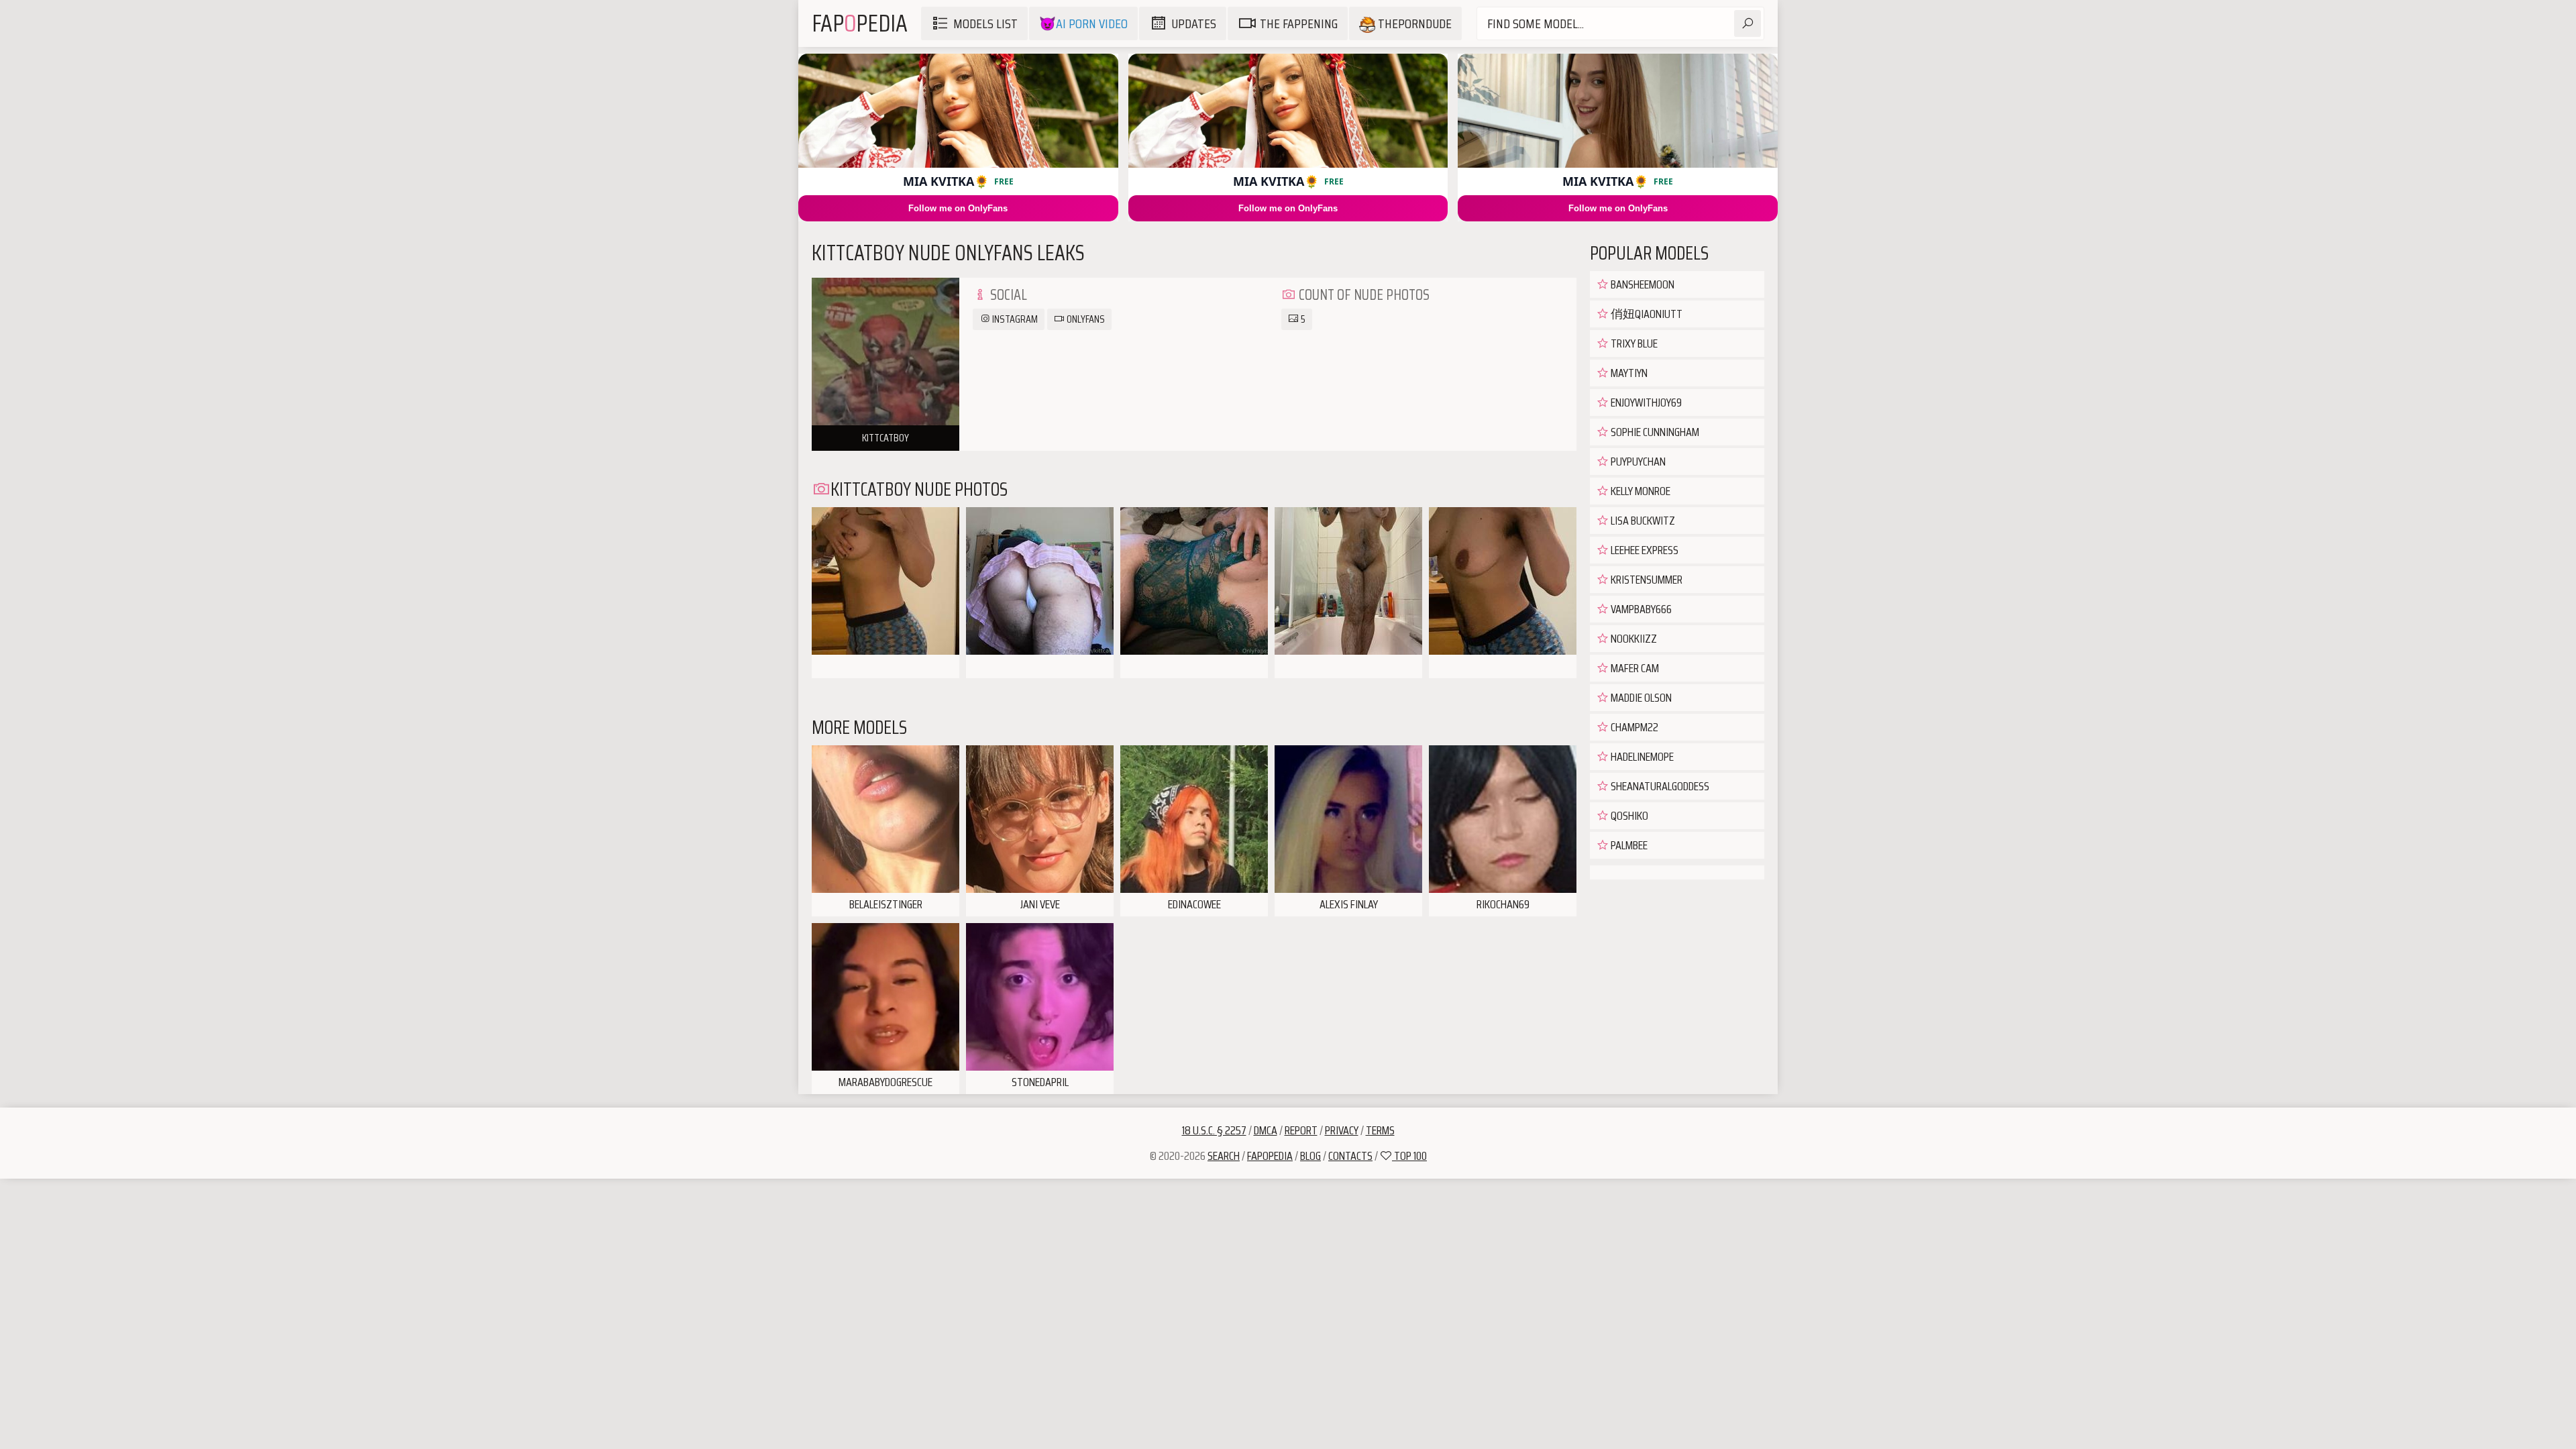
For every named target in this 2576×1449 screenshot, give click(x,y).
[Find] (1748, 23)
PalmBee (1628, 845)
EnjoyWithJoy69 (1645, 402)
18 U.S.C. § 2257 (1214, 1130)
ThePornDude (1413, 23)
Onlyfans (1085, 319)
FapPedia (860, 23)
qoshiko (1628, 816)
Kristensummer (1646, 580)
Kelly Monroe (1640, 491)
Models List (985, 23)
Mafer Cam (1634, 668)
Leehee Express (1644, 550)
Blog (1310, 1156)
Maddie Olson (1640, 698)
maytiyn (1628, 373)
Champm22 (1633, 727)
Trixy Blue (1633, 343)
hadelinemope (1641, 757)
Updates (1194, 23)
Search (1224, 1156)
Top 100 (1409, 1156)
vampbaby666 (1640, 609)
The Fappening (1299, 23)
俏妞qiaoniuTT (1646, 314)
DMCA (1266, 1130)
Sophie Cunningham (1654, 432)
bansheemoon (1642, 284)
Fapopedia (1270, 1156)
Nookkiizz (1633, 639)
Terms (1380, 1130)
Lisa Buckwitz (1642, 521)
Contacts (1350, 1156)
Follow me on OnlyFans (958, 208)
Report (1301, 1130)
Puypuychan (1637, 462)
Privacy (1342, 1130)
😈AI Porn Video (1083, 23)
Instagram (1014, 319)
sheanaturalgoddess (1659, 786)
